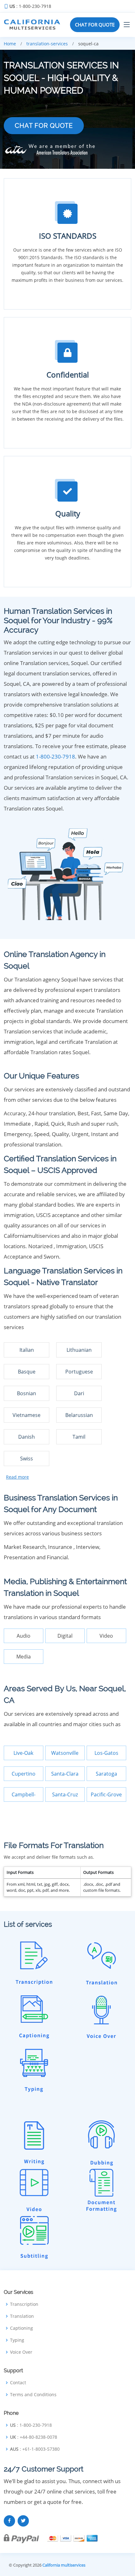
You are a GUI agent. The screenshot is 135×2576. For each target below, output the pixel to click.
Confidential (68, 375)
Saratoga (106, 1774)
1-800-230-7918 (55, 756)
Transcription (24, 2304)
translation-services (47, 44)
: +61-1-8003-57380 (35, 2449)
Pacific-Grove (106, 1794)
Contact (18, 2383)
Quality (68, 513)
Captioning (22, 2328)
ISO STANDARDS (68, 236)
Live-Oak (23, 1753)
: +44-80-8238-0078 (34, 2437)
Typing (17, 2340)
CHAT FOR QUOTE (95, 25)
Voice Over (21, 2352)
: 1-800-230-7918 (30, 6)
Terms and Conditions (33, 2395)
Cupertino (24, 1774)
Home (10, 44)
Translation (22, 2316)
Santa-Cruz (65, 1794)
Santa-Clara (65, 1774)
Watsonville (65, 1753)
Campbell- (24, 1794)
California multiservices (64, 2565)
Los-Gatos (106, 1753)
